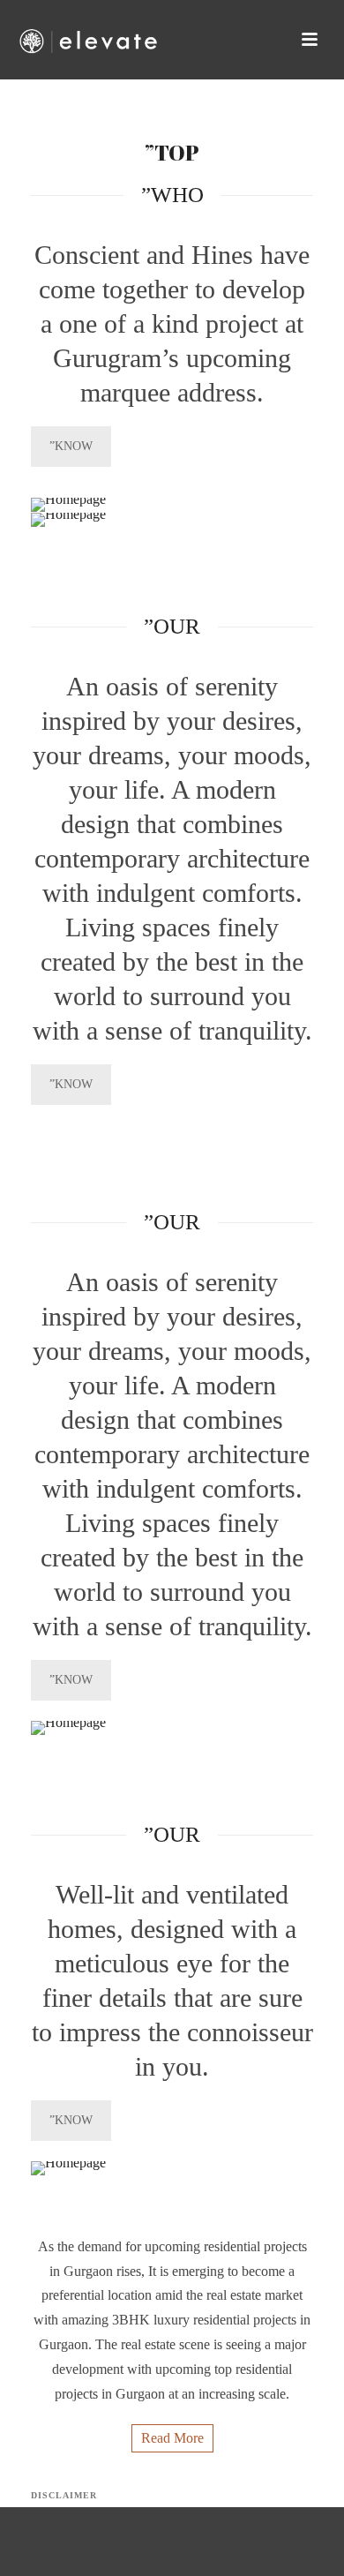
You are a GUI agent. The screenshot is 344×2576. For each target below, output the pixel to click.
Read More (172, 2438)
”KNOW (71, 446)
